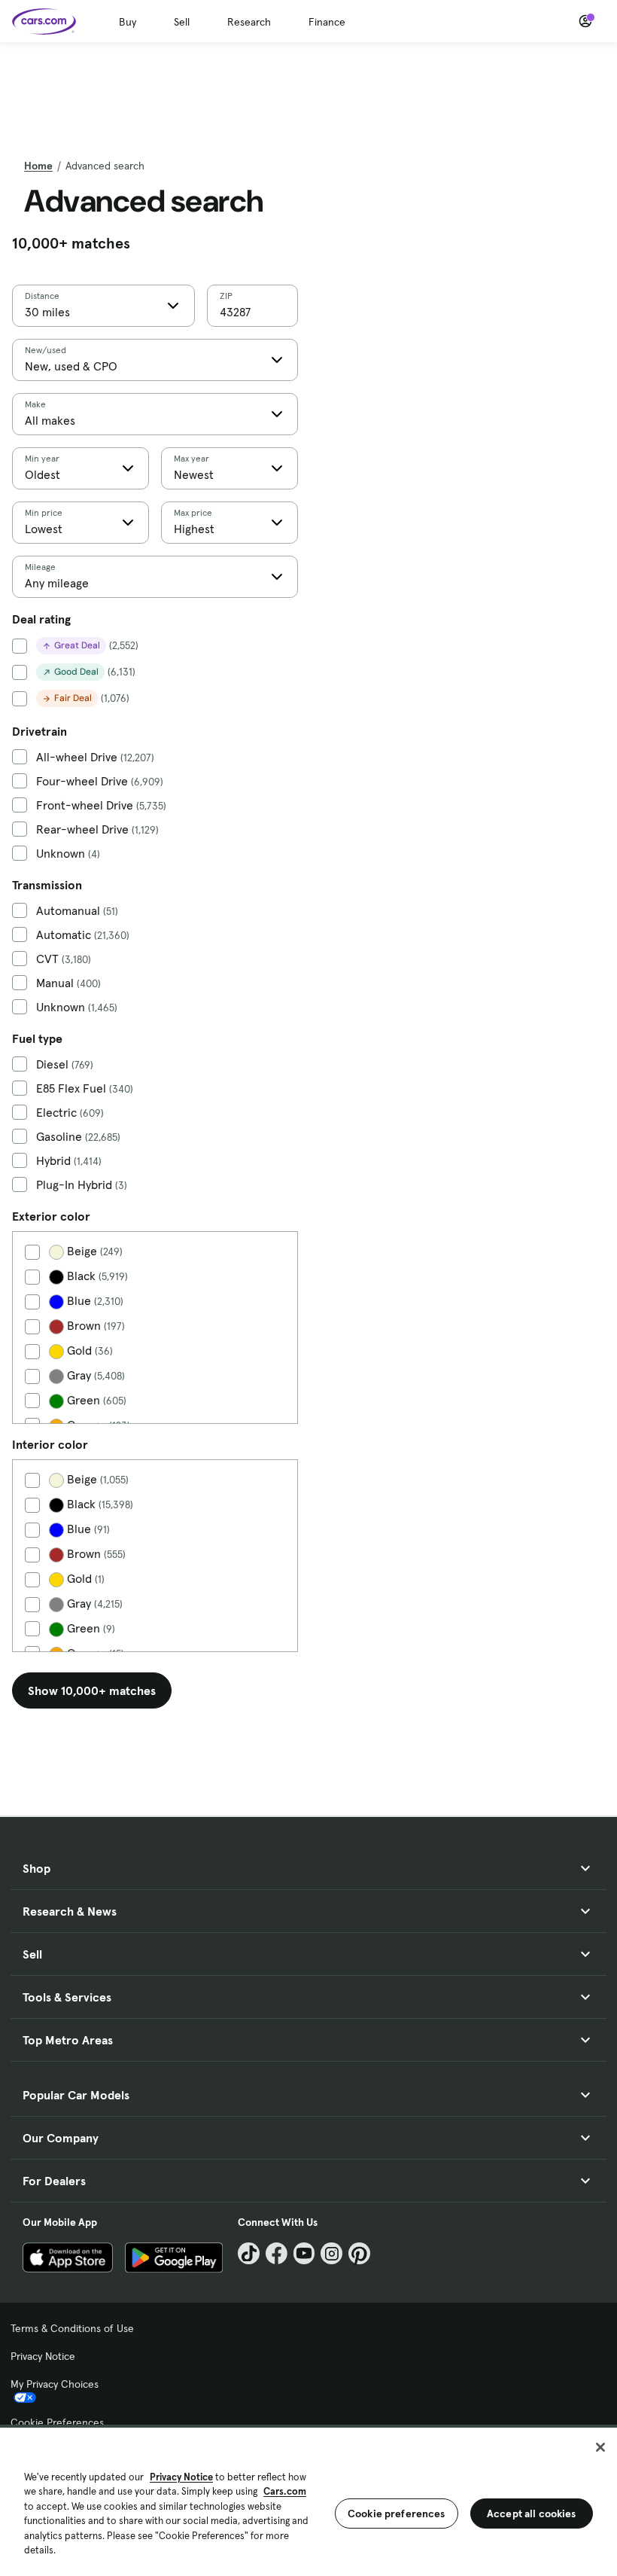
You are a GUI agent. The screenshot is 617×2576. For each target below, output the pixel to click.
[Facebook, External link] (277, 2253)
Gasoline (78, 1137)
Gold (88, 1350)
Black (96, 1276)
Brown (94, 1326)
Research (249, 22)
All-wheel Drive (95, 757)
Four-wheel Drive (100, 781)
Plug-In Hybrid (82, 1185)
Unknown (68, 854)
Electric (70, 1113)
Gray (94, 1375)
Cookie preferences (397, 2514)
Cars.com (285, 2491)
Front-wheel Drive (101, 805)
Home (38, 166)
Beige (93, 1251)
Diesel (65, 1064)
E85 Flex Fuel (85, 1088)
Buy (128, 22)
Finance (327, 22)
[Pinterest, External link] (359, 2253)
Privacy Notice (43, 2356)
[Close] (600, 2447)
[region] (308, 2500)
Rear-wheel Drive (97, 829)
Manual (68, 983)
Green (95, 1400)
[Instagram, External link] (331, 2253)
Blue (94, 1301)
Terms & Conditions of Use (72, 2328)
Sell (182, 22)
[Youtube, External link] (304, 2253)
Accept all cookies (532, 2514)
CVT (64, 959)
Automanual (77, 911)
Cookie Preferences (57, 2422)
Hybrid (69, 1161)
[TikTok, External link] (249, 2253)
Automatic (83, 935)
